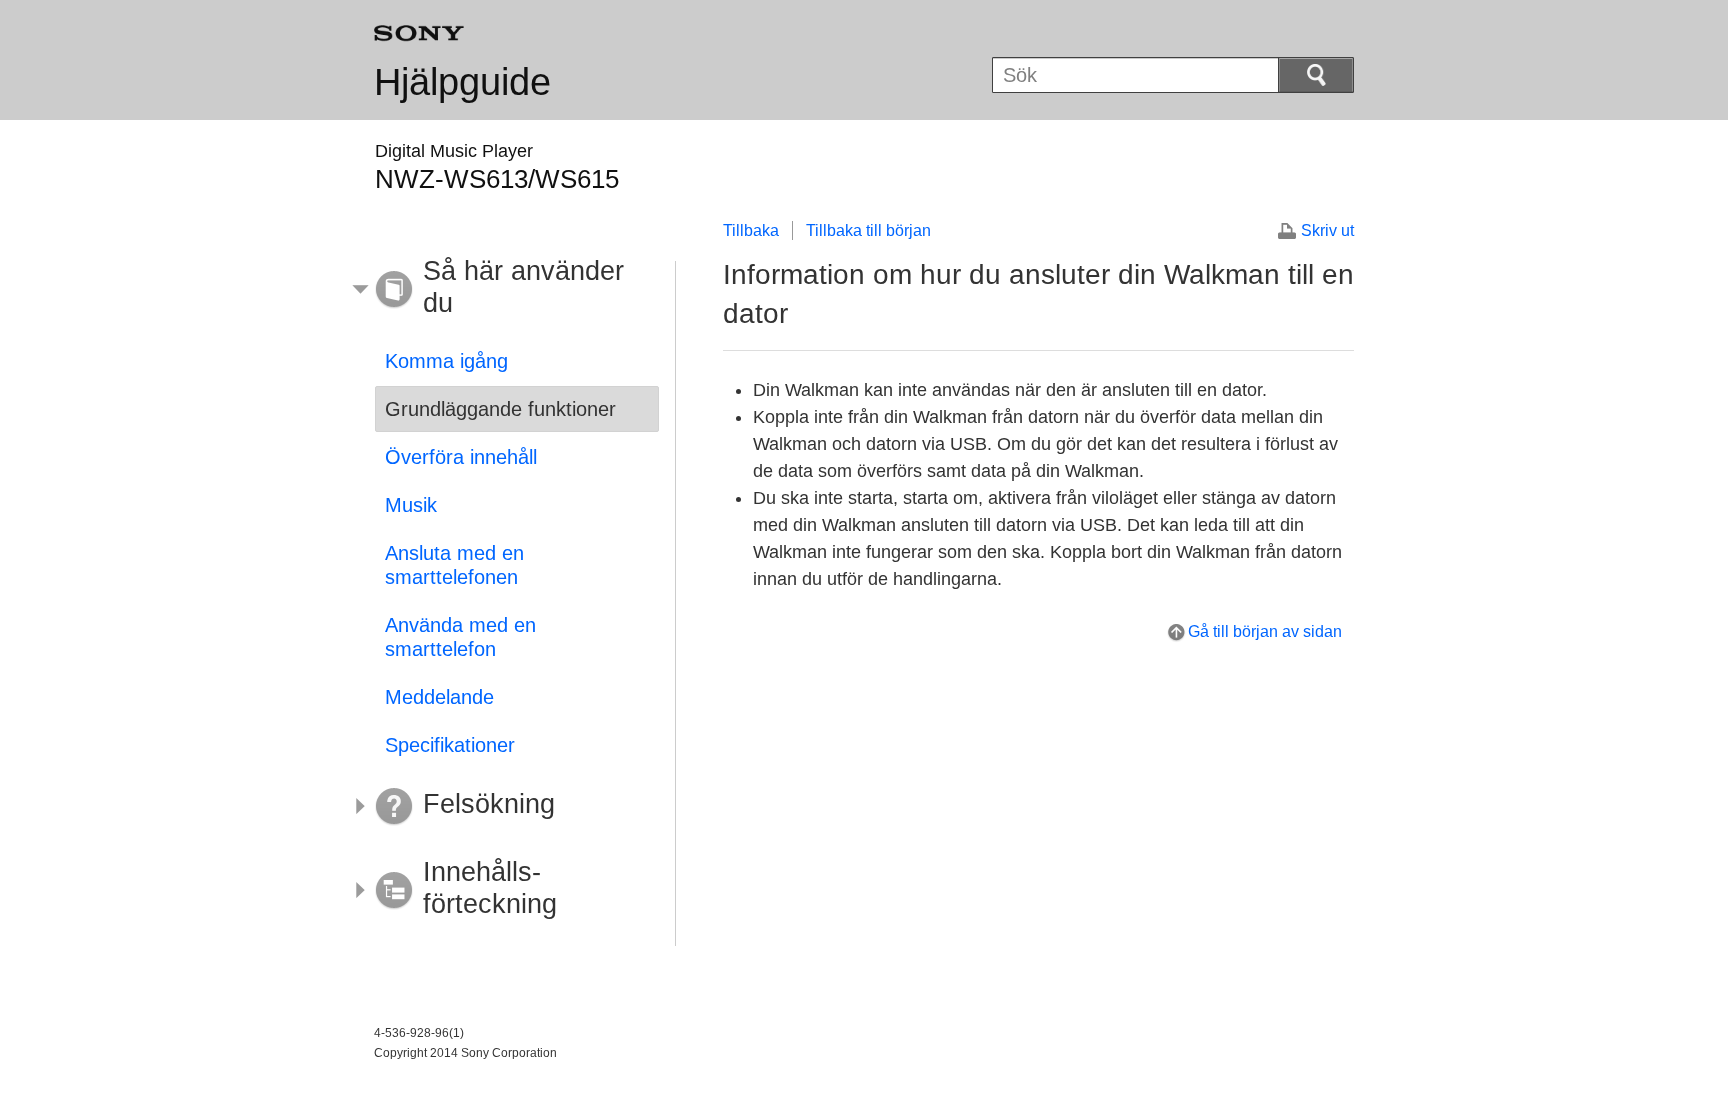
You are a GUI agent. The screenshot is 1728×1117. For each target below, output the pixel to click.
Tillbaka (751, 230)
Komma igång (446, 361)
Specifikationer (450, 745)
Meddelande (439, 697)
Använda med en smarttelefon (460, 637)
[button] (502, 290)
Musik (411, 505)
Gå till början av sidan (1265, 631)
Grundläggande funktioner (500, 409)
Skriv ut (1327, 230)
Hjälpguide (462, 82)
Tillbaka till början (868, 230)
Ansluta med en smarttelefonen (454, 565)
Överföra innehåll (461, 457)
